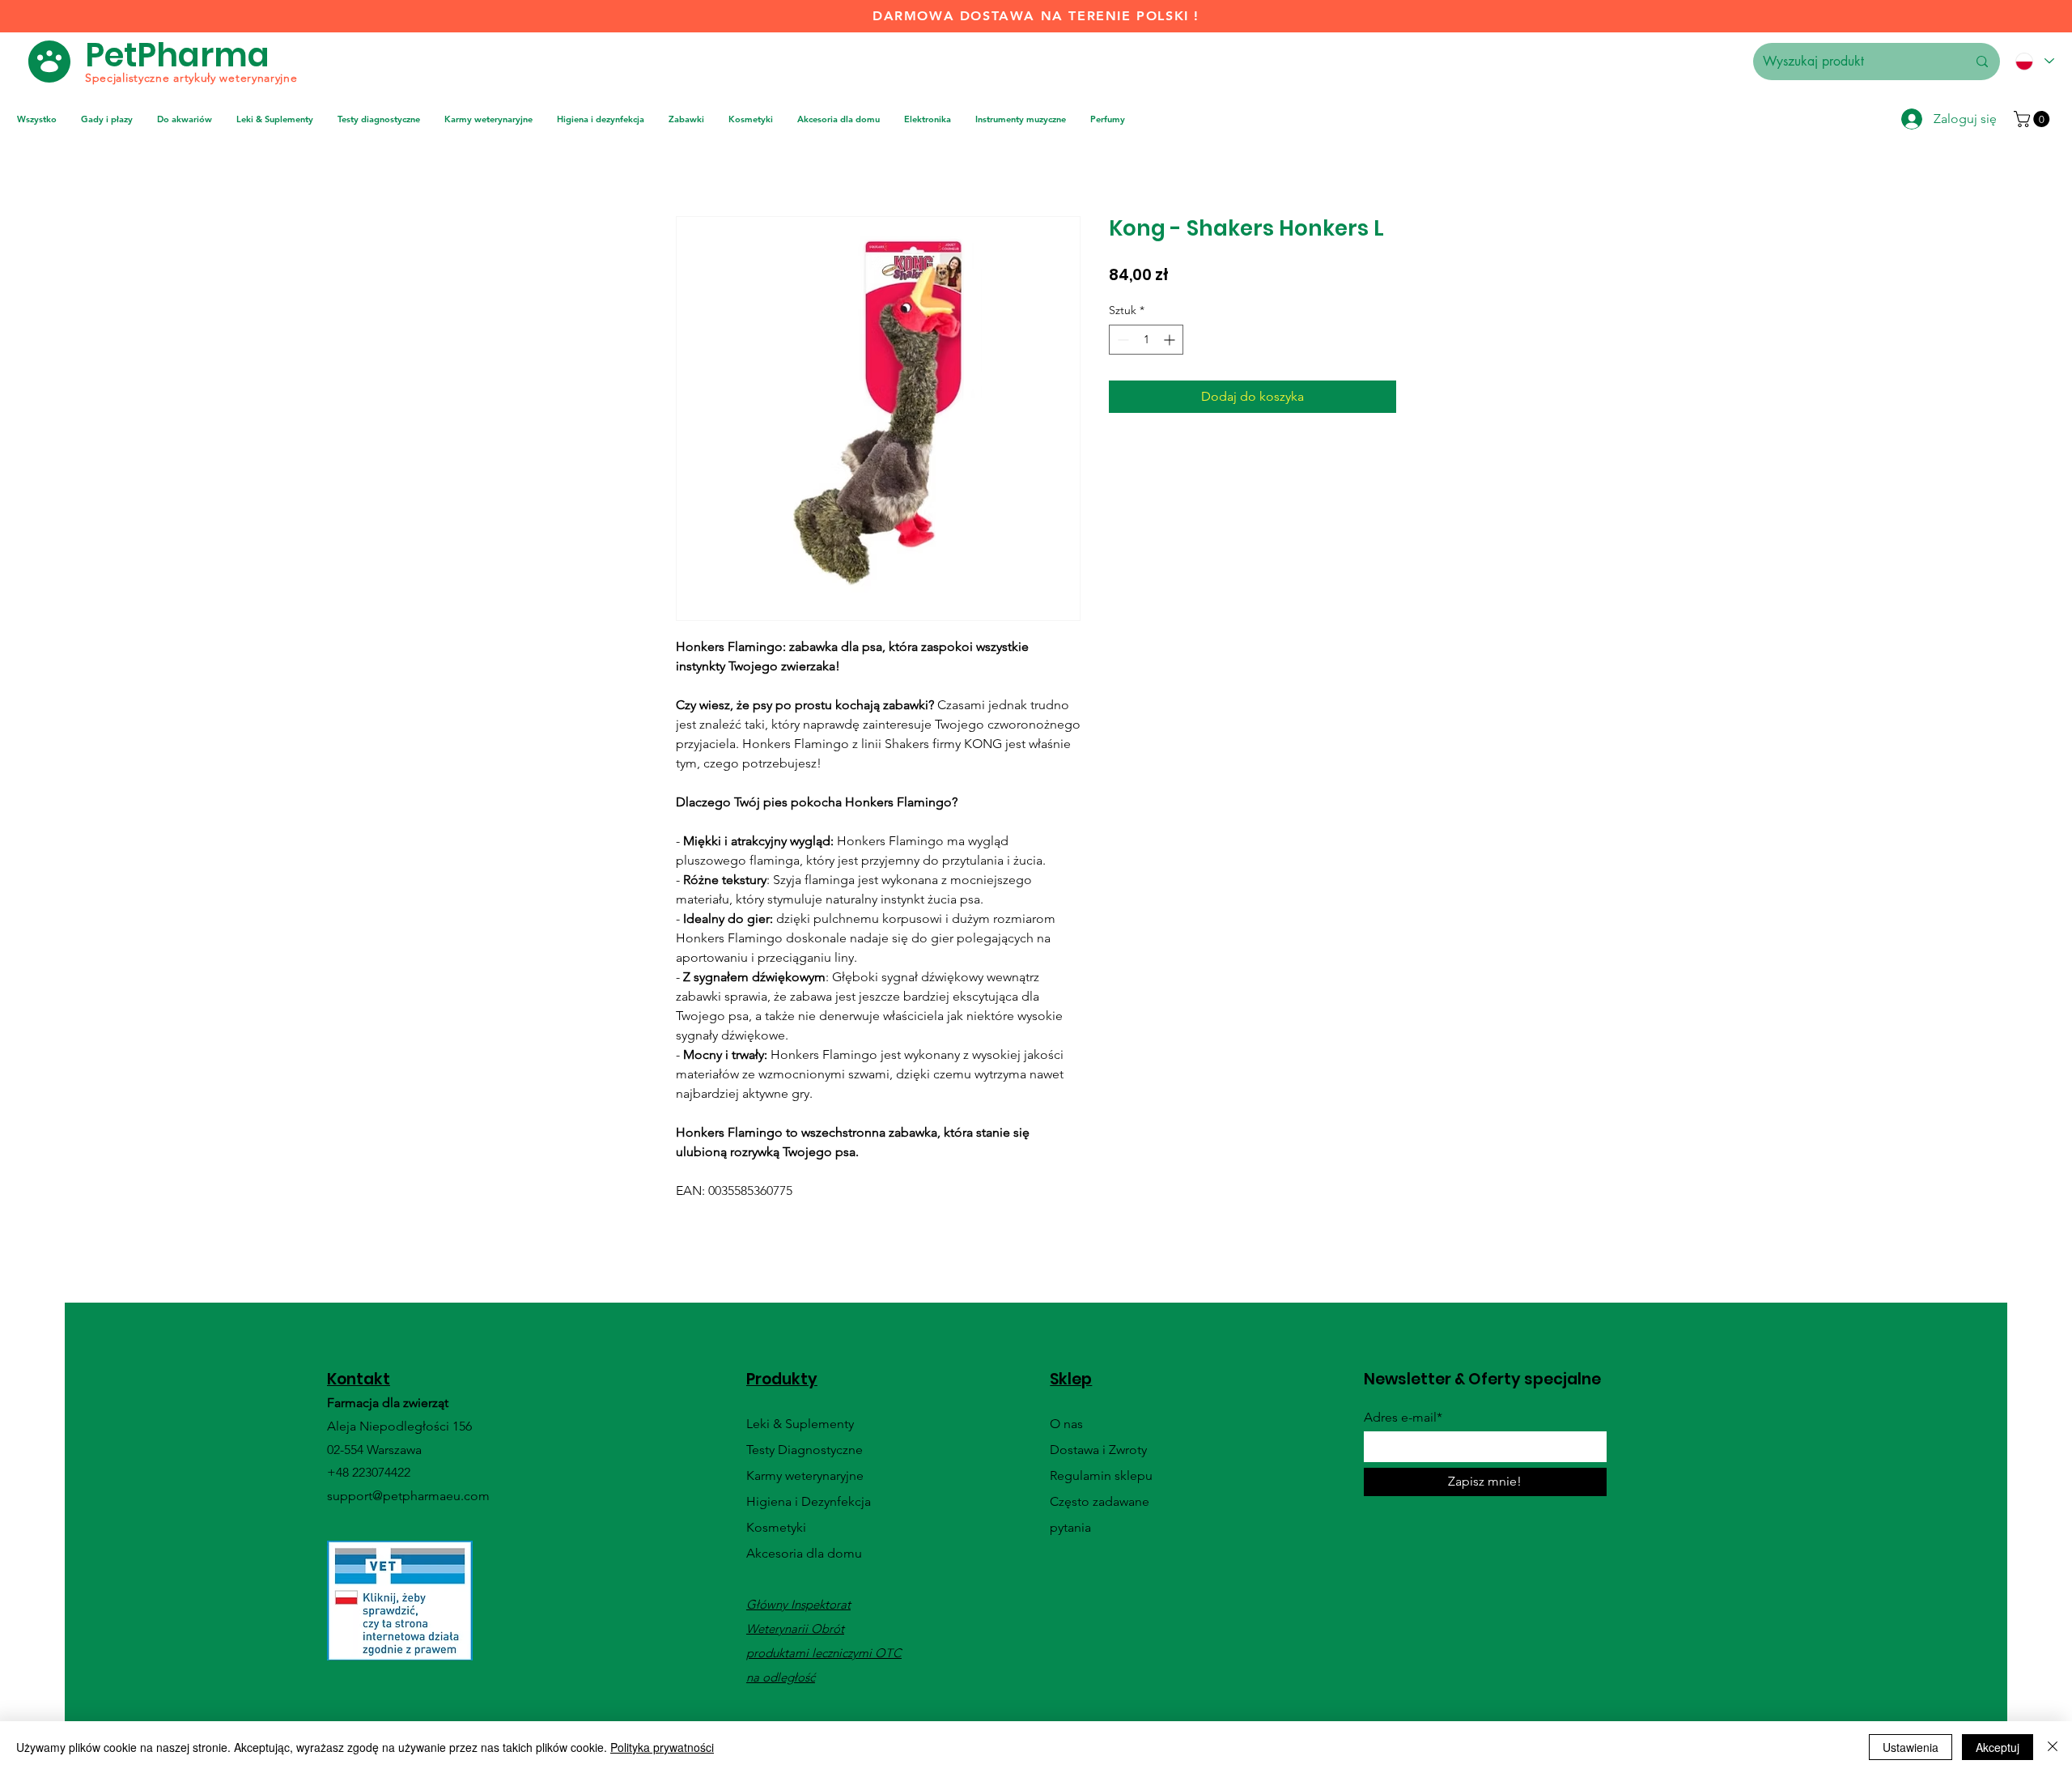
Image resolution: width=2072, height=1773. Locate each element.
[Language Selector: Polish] (2034, 61)
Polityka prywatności (662, 1747)
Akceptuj (1998, 1747)
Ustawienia (1911, 1747)
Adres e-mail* (1403, 1418)
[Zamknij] (2053, 1747)
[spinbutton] (1146, 340)
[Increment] (1171, 340)
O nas (1066, 1424)
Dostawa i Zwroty (1098, 1450)
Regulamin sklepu (1101, 1475)
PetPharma (177, 55)
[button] (2034, 119)
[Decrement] (1121, 340)
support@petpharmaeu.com (408, 1496)
